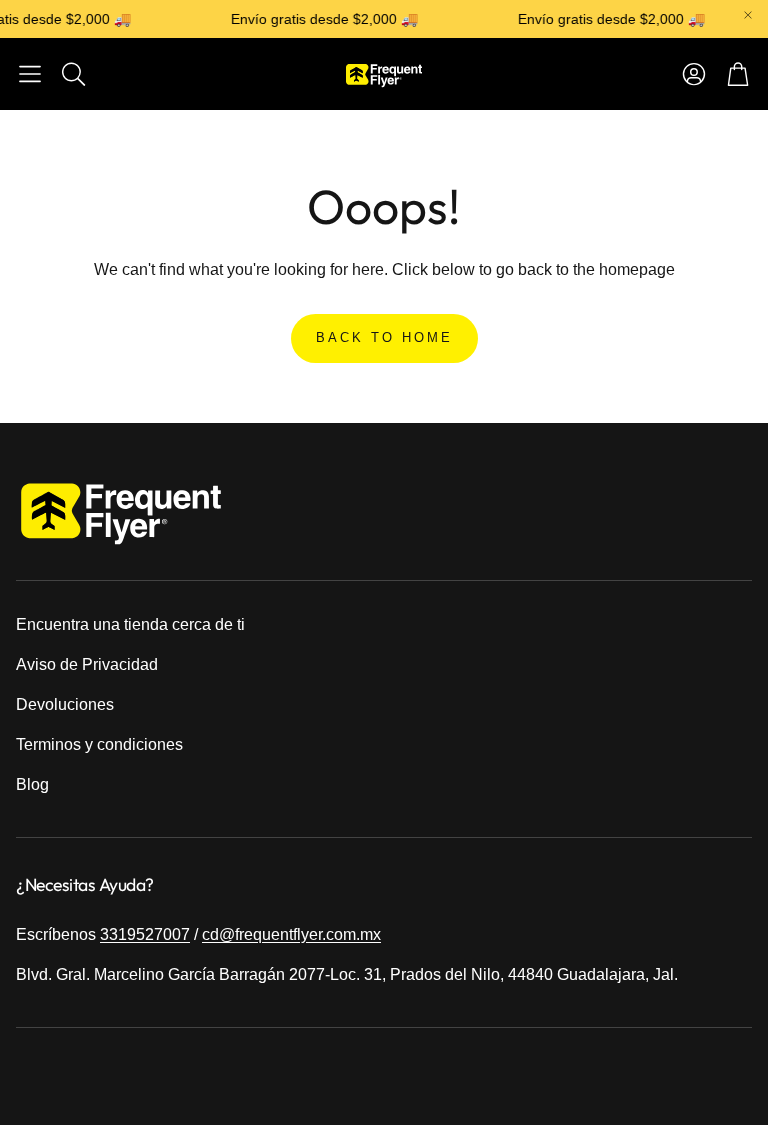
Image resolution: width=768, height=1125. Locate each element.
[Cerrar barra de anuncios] (748, 15)
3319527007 (145, 934)
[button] (30, 74)
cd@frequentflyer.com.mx (291, 934)
